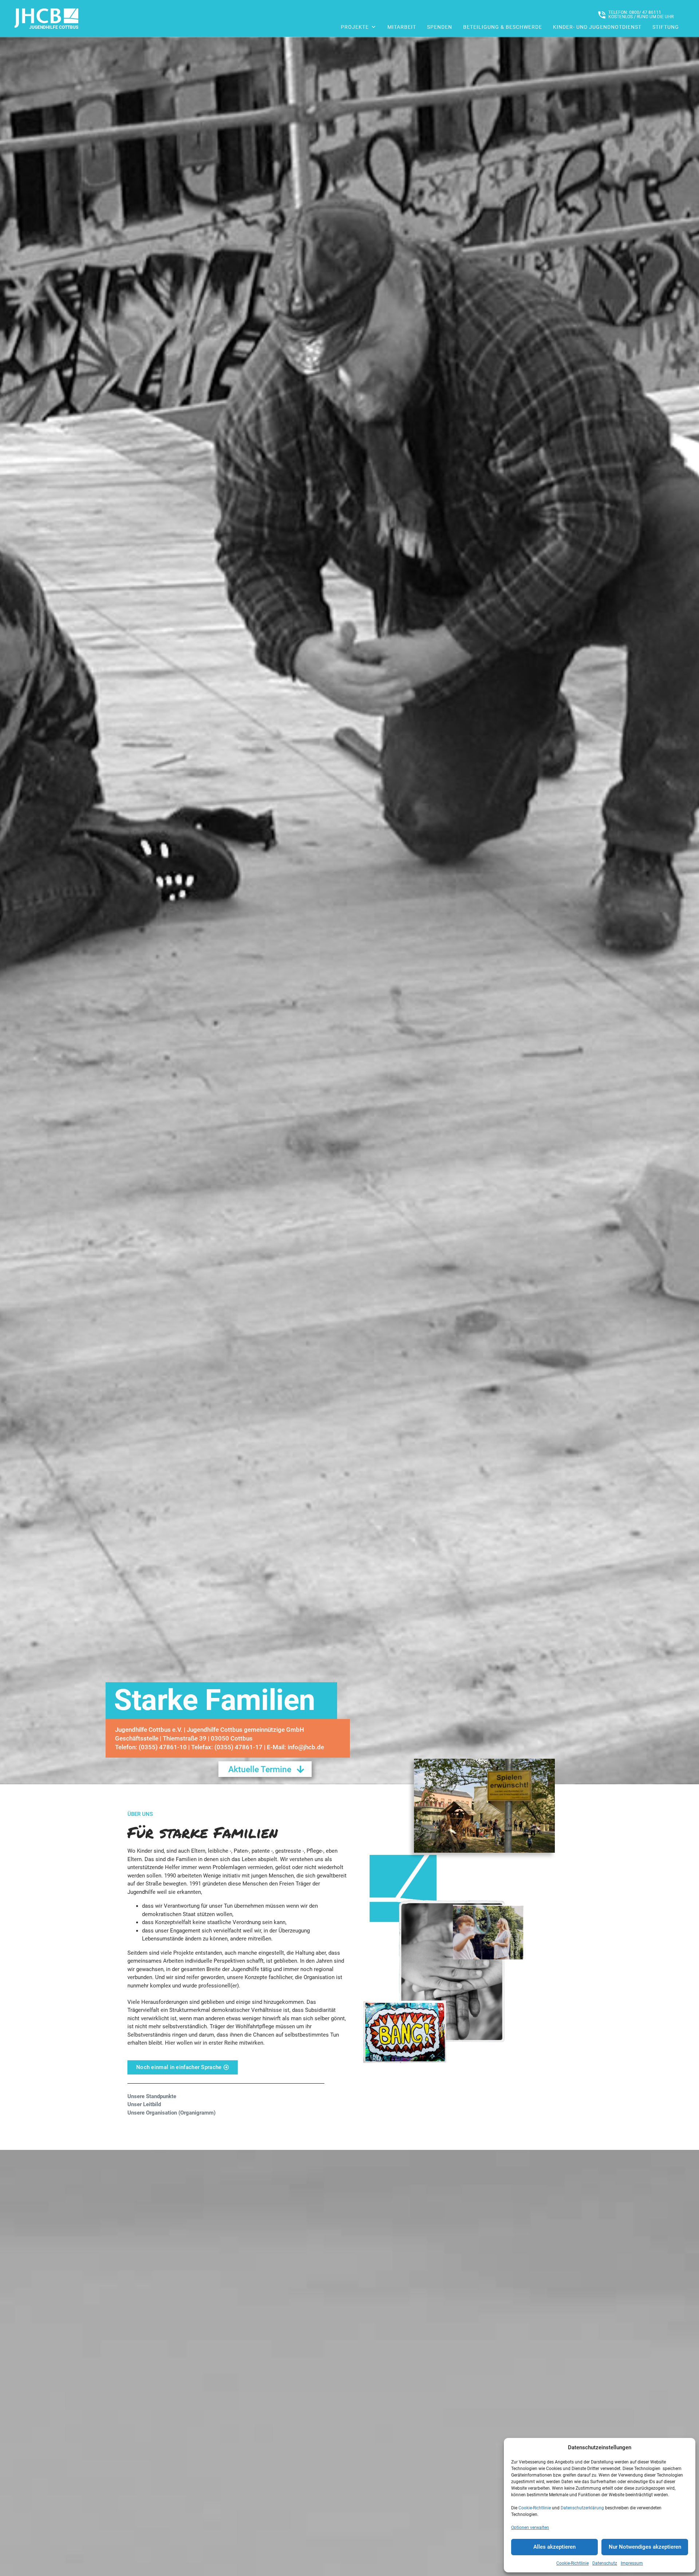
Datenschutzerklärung (582, 2508)
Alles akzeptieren (554, 2547)
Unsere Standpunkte (152, 2096)
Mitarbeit (402, 27)
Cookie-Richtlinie (535, 2508)
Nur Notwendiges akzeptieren (645, 2547)
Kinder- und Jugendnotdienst (597, 27)
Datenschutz (605, 2563)
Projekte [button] (355, 27)
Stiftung (666, 27)
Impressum (632, 2563)
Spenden (440, 27)
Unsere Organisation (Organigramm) (171, 2113)
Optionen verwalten (530, 2528)
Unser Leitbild (144, 2104)
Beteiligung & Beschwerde (503, 27)
